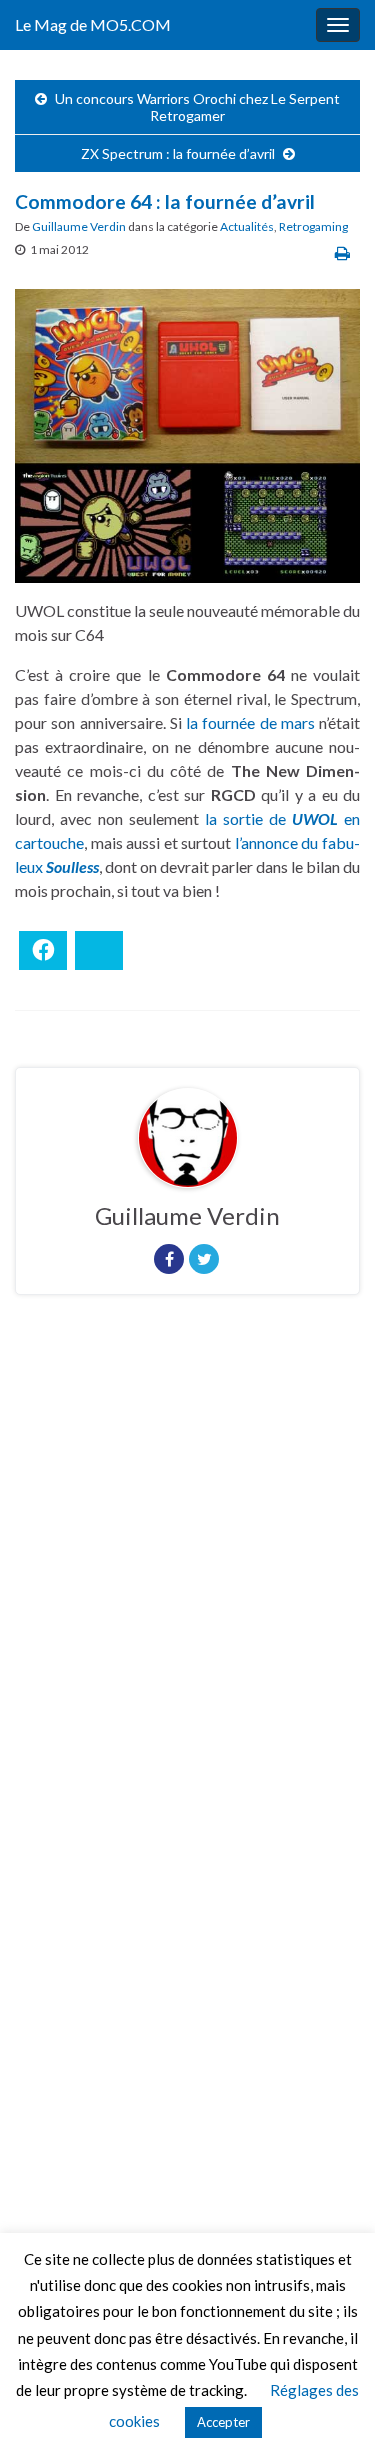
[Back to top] (330, 2410)
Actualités (247, 226)
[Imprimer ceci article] (342, 252)
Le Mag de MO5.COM (93, 24)
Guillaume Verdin (79, 226)
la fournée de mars (250, 722)
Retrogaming (313, 226)
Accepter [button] (223, 2422)
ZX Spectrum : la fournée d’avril (178, 153)
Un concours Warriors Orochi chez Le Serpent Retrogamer (197, 107)
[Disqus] (187, 1585)
